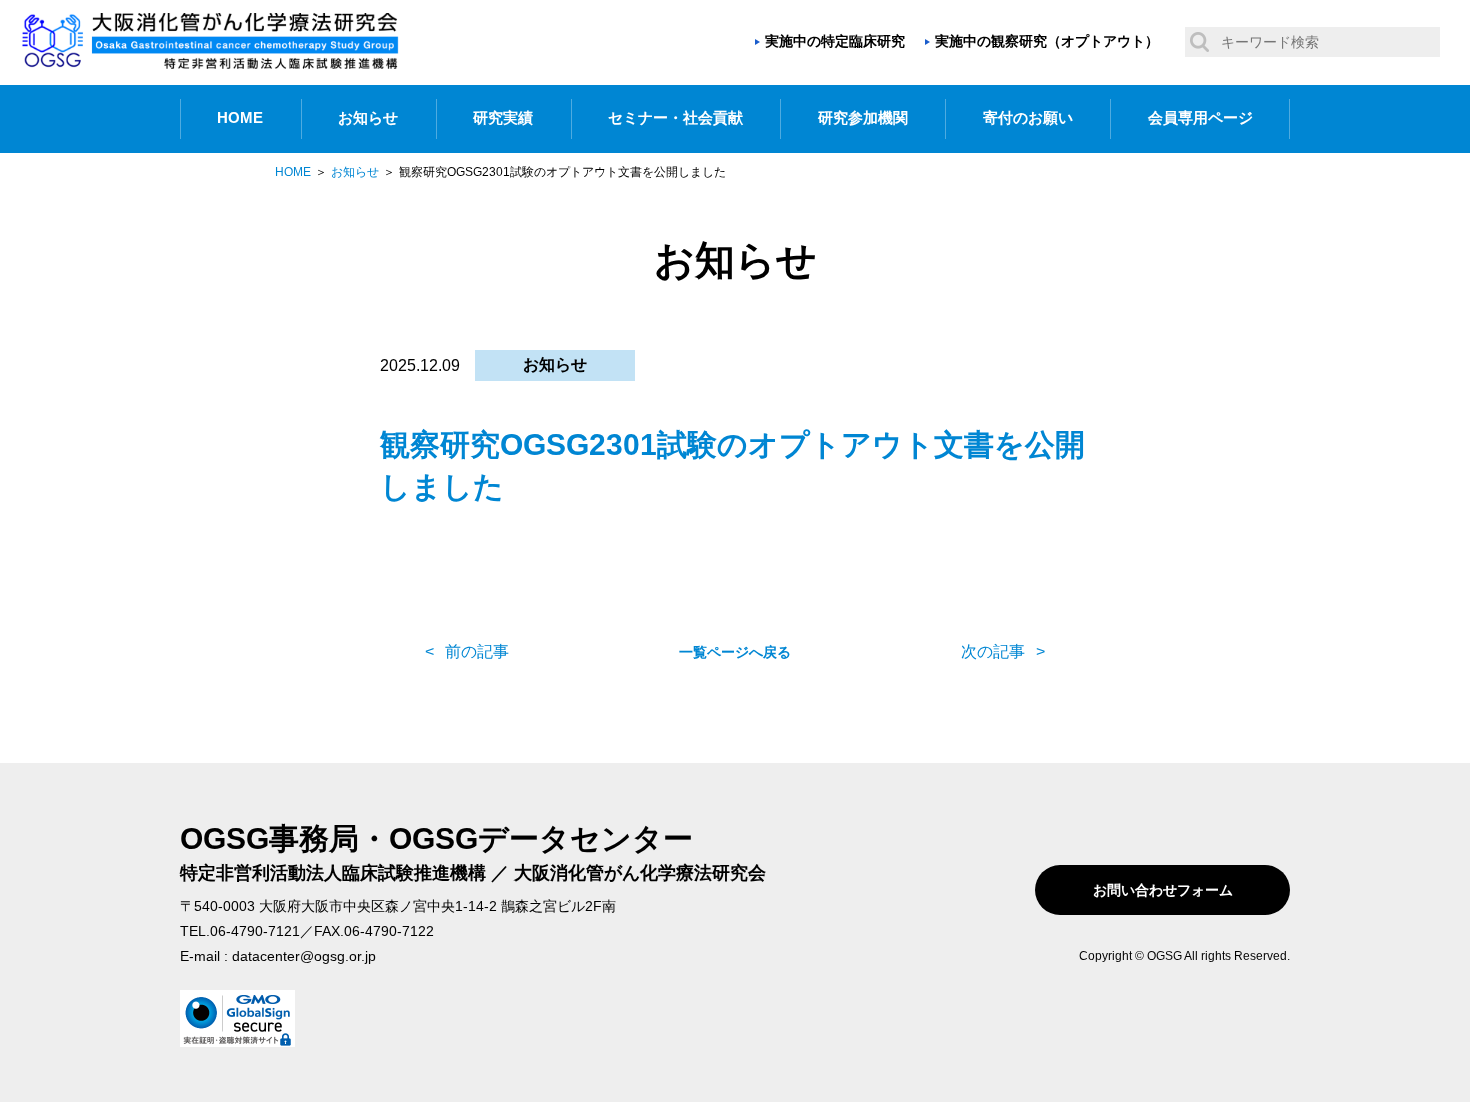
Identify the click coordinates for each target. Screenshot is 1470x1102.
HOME (240, 118)
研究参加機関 (863, 118)
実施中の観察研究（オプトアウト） (1047, 41)
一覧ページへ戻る (735, 652)
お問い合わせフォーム (1163, 890)
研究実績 (503, 118)
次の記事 (993, 651)
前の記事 (477, 651)
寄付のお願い (1028, 118)
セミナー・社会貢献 (675, 118)
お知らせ (368, 118)
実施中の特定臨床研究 (835, 41)
